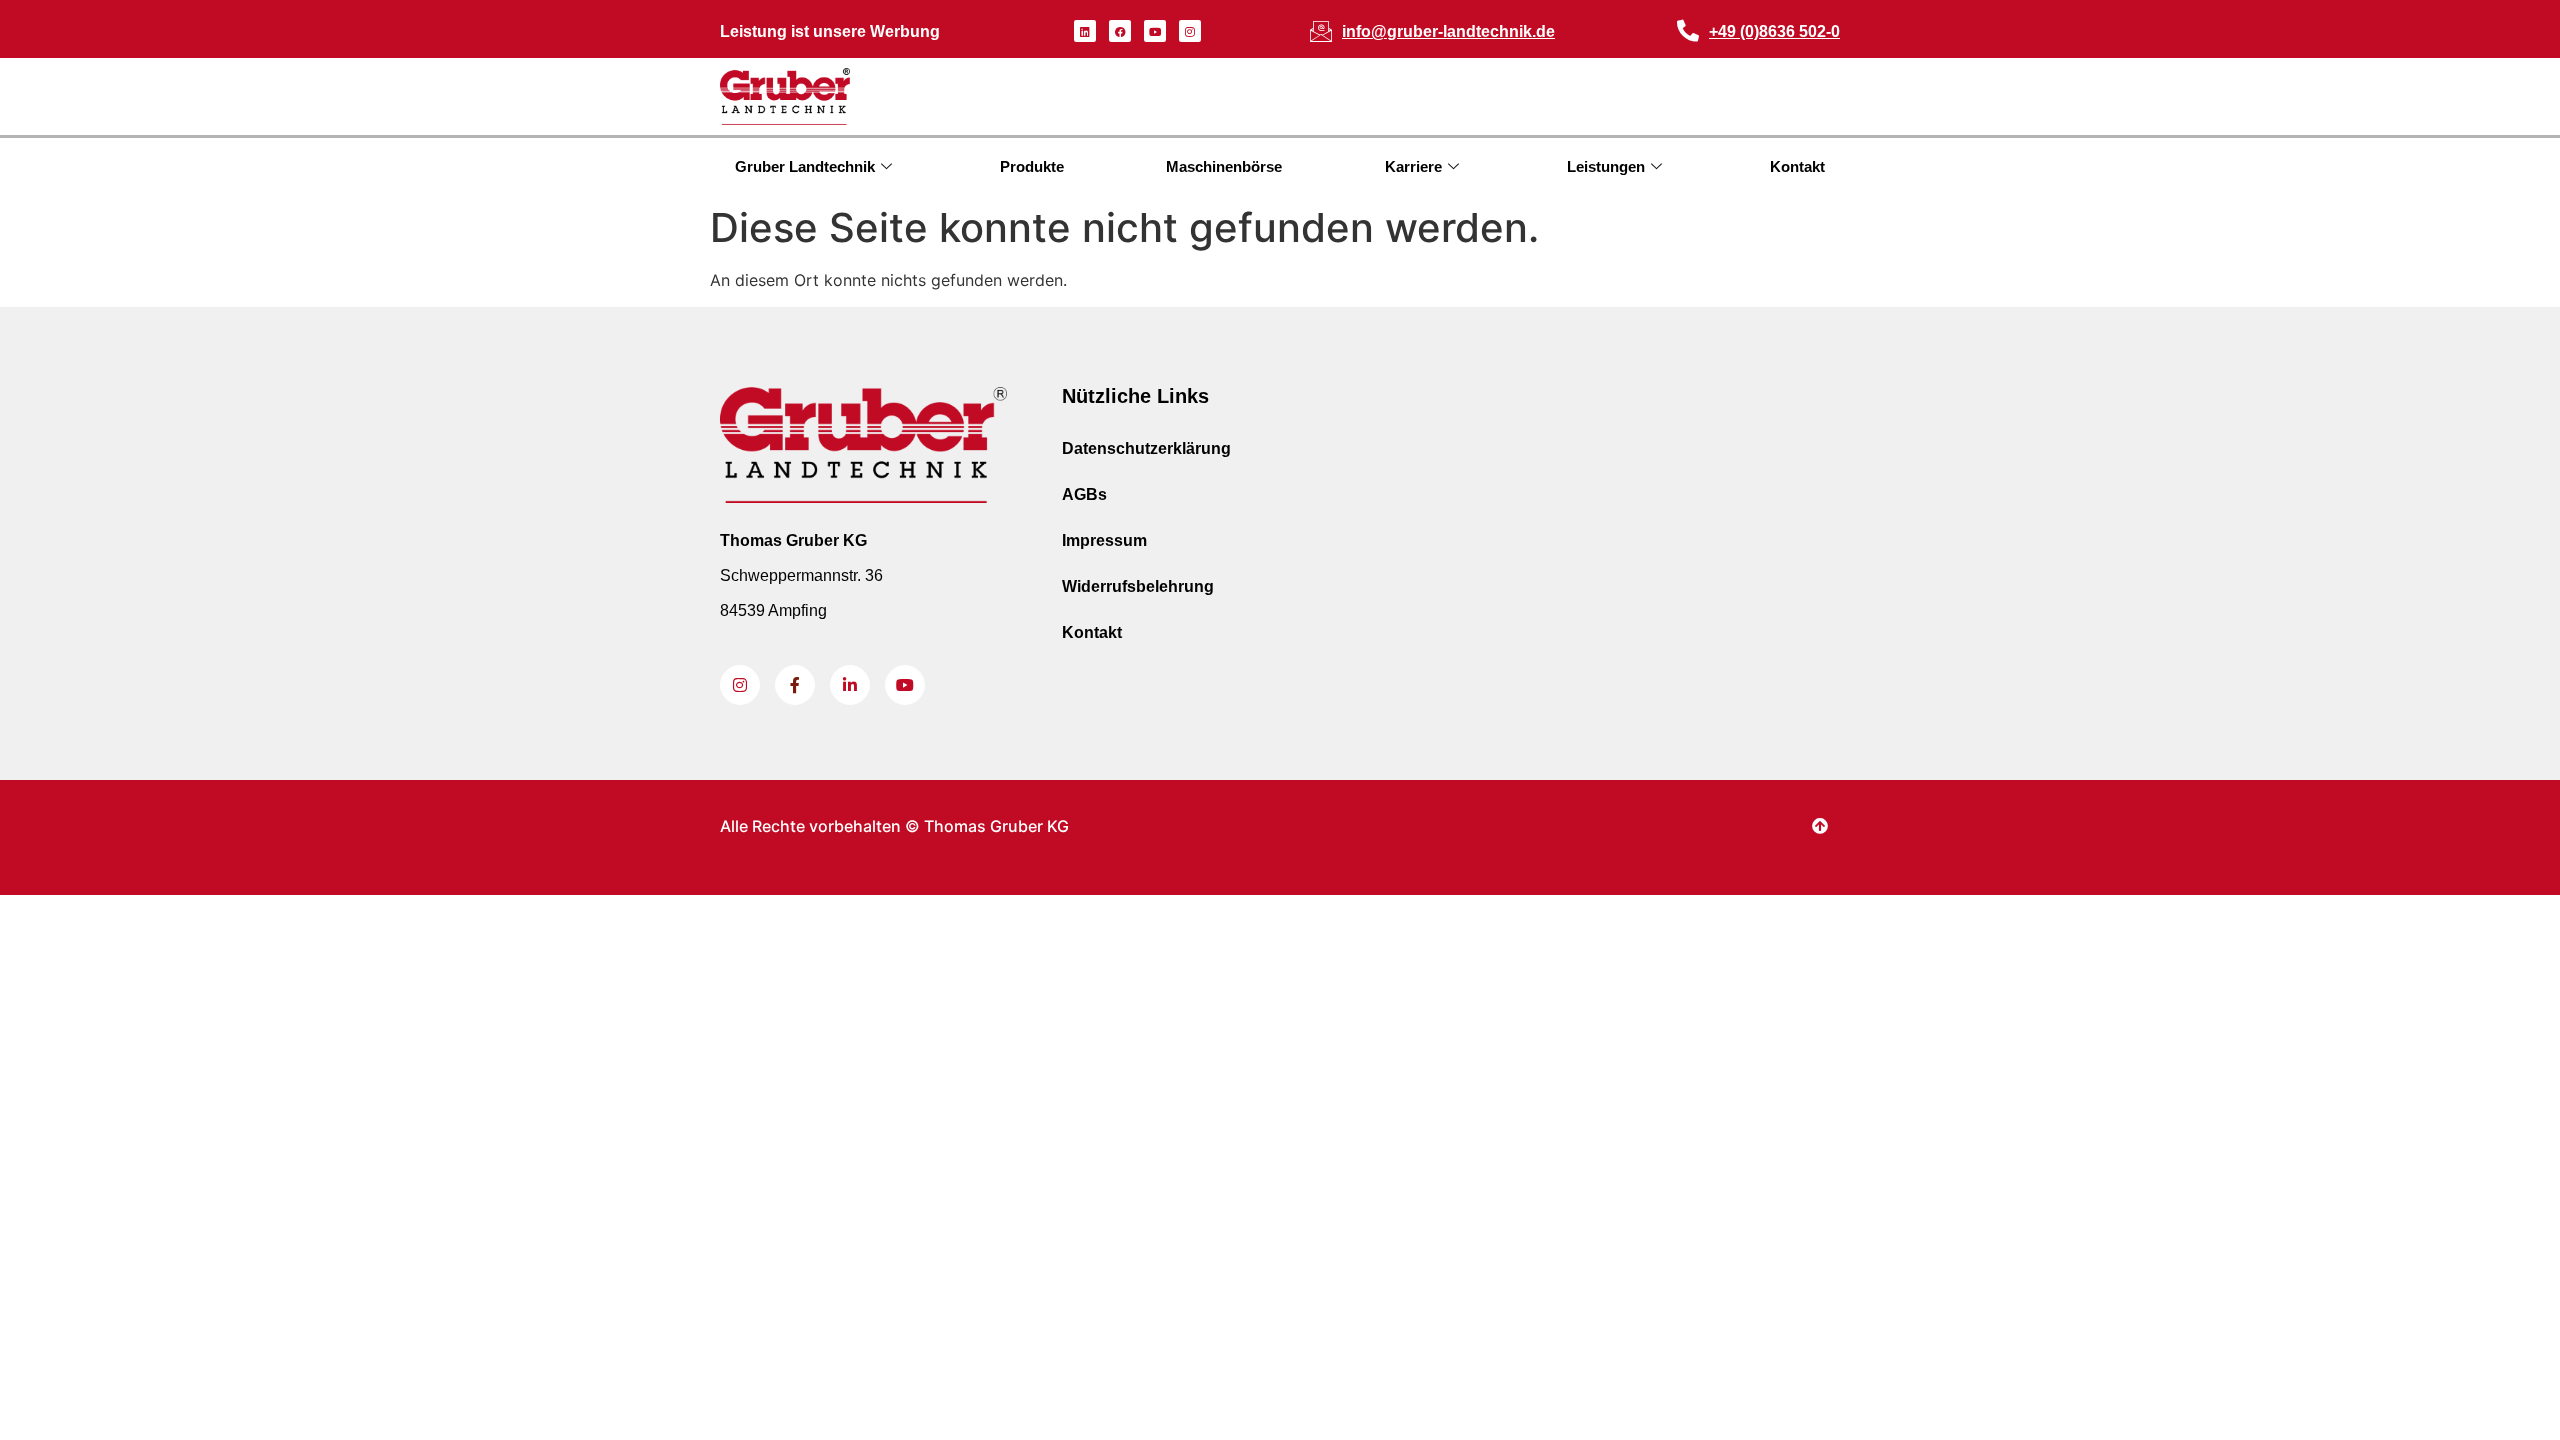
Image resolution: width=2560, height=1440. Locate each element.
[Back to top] (1820, 826)
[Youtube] (1155, 31)
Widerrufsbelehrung (1138, 586)
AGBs (1084, 494)
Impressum (1104, 540)
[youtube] (905, 685)
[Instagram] (1190, 31)
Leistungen (1606, 166)
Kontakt (1797, 166)
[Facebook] (1120, 31)
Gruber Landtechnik (805, 166)
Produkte (1032, 166)
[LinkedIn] (850, 685)
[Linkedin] (1085, 31)
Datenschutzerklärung (1146, 448)
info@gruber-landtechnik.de (1448, 31)
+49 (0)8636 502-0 (1774, 31)
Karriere (1413, 166)
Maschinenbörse (1224, 166)
